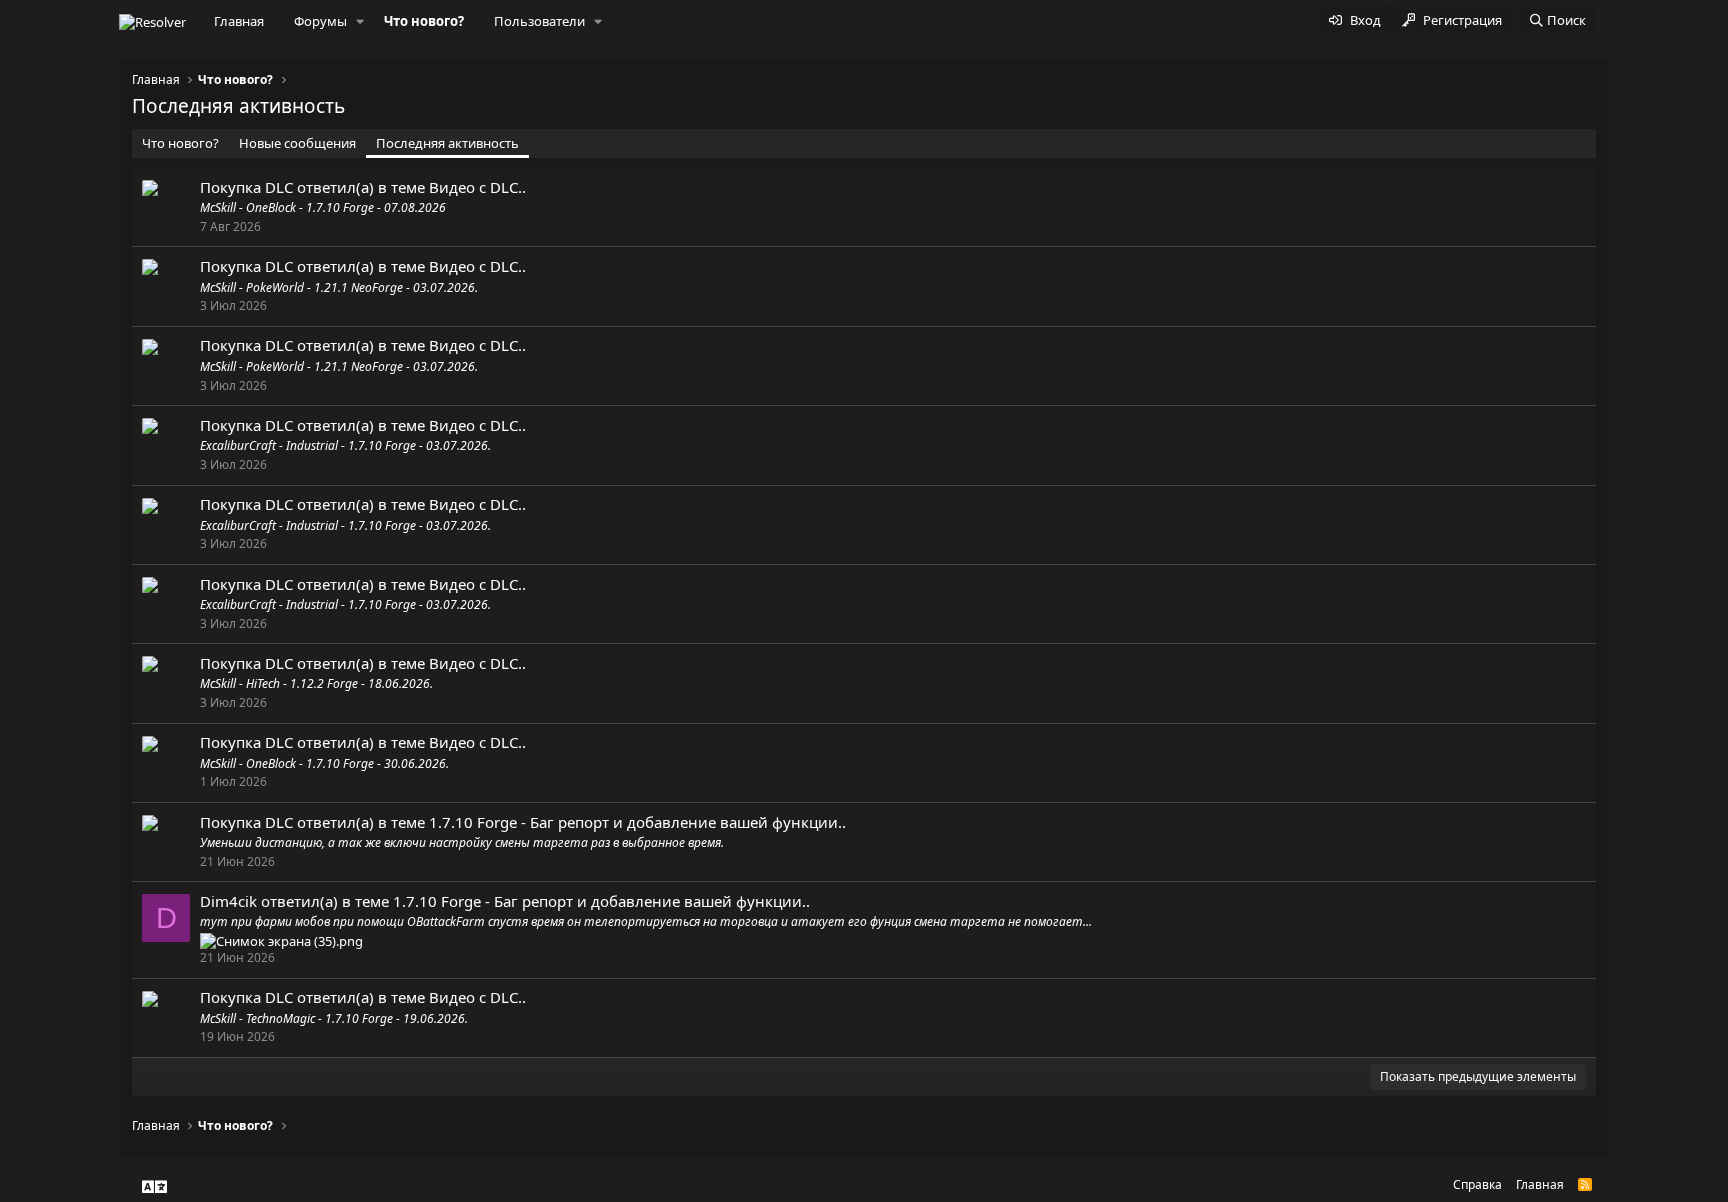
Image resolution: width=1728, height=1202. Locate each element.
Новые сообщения (297, 143)
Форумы (320, 21)
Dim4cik (228, 901)
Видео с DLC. (475, 187)
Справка (1477, 1184)
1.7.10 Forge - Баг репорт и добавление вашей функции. (635, 822)
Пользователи (539, 21)
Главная (239, 21)
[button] (360, 21)
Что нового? (424, 21)
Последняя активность (447, 143)
